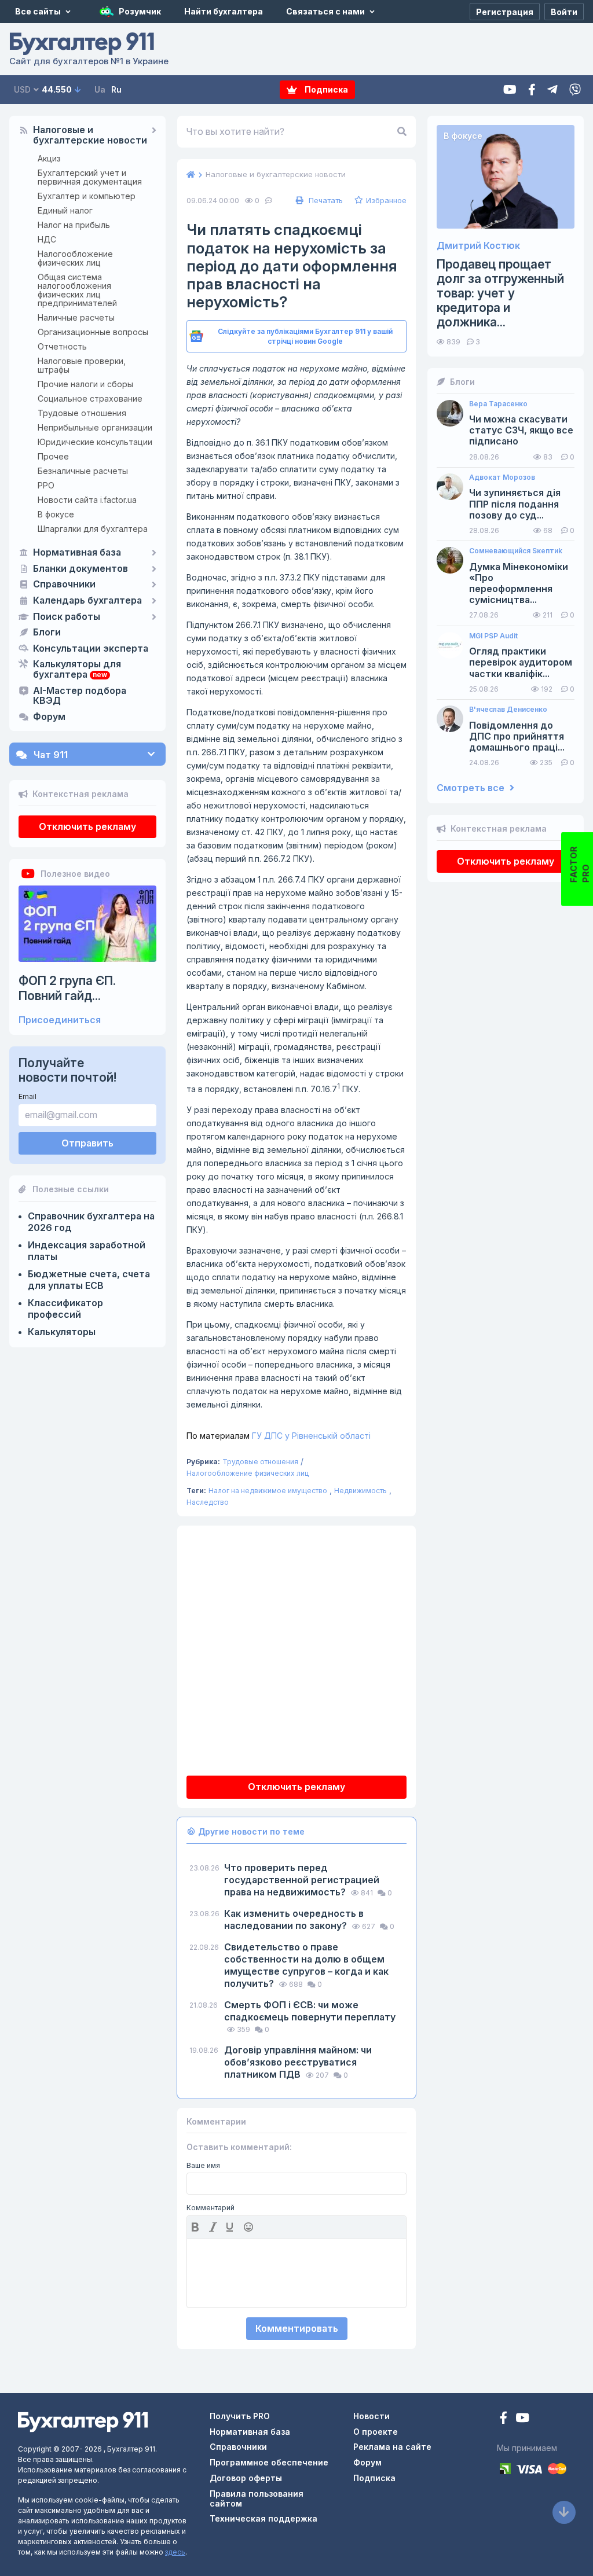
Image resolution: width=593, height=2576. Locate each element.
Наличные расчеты (76, 317)
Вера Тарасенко (498, 404)
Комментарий (211, 2208)
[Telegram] (552, 90)
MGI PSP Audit (493, 636)
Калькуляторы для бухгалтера (77, 670)
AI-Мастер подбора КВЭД (80, 696)
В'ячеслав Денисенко (508, 710)
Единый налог (65, 210)
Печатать (325, 200)
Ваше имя (203, 2166)
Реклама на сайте (392, 2447)
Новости (371, 2416)
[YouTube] (522, 2419)
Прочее (53, 456)
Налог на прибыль (74, 225)
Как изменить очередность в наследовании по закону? (294, 1919)
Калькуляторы (62, 1332)
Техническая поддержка (263, 2518)
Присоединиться (60, 1020)
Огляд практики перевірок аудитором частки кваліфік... (521, 662)
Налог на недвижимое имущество (268, 1491)
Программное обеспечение (269, 2462)
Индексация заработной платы (87, 1251)
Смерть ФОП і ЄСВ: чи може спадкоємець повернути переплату (310, 2011)
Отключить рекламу (87, 826)
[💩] (250, 2227)
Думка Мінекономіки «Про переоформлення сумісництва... (519, 584)
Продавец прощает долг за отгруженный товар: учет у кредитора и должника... (500, 293)
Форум (49, 717)
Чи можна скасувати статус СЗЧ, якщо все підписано (521, 430)
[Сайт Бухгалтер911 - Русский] (83, 2421)
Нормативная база (77, 553)
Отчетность (62, 346)
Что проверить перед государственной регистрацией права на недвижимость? (302, 1880)
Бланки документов (80, 569)
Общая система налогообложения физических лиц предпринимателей (77, 290)
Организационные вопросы (93, 332)
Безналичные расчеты (83, 471)
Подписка (325, 89)
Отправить (87, 1143)
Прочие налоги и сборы (85, 384)
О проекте (376, 2432)
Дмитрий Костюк (478, 246)
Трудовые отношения (82, 413)
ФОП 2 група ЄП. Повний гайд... (67, 988)
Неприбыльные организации (95, 427)
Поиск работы (67, 617)
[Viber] (575, 90)
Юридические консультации (95, 442)
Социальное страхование (90, 398)
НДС (47, 239)
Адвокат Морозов (502, 477)
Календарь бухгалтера (87, 601)
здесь (175, 2552)
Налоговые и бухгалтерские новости (90, 135)
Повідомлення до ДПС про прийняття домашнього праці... (517, 736)
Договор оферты (246, 2478)
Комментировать (297, 2328)
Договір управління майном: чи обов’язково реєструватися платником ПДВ (298, 2062)
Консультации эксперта (91, 649)
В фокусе (56, 514)
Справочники (64, 585)
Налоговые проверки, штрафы (82, 365)
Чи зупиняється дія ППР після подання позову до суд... (515, 504)
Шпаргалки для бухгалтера (93, 529)
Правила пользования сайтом (257, 2498)
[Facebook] (532, 90)
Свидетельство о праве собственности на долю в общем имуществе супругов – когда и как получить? (306, 1965)
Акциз (49, 158)
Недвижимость (360, 1491)
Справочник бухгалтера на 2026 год (91, 1222)
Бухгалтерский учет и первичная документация (90, 177)
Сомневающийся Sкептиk (516, 551)
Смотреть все (472, 788)
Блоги (47, 633)
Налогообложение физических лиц (75, 258)
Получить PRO (240, 2416)
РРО (46, 485)
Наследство (208, 1502)
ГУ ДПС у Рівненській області (279, 1436)
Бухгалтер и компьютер (87, 196)
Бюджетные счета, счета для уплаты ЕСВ (89, 1280)
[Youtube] (510, 90)
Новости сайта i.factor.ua (87, 500)
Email (28, 1096)
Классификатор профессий (65, 1309)
